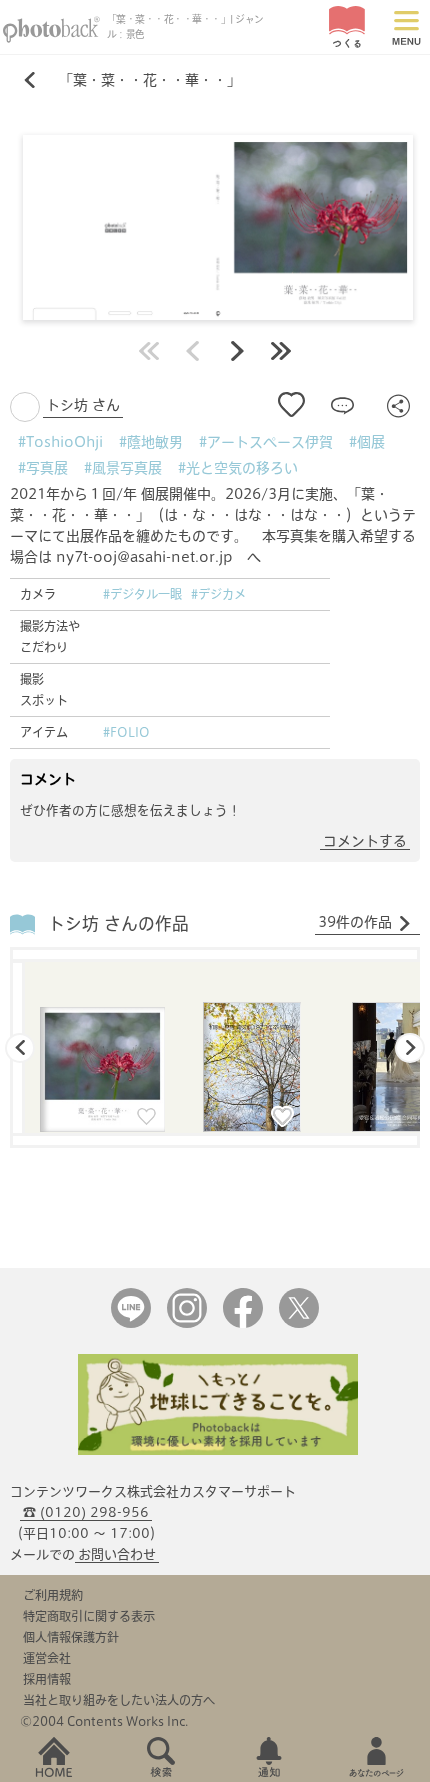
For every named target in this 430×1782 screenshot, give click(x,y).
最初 (149, 351)
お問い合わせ (117, 1554)
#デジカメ (218, 594)
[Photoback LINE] (131, 1323)
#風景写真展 (123, 468)
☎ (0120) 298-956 (86, 1512)
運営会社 (47, 1658)
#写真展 (43, 468)
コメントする (365, 841)
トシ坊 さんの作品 (118, 923)
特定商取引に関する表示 (89, 1616)
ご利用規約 (53, 1595)
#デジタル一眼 (142, 594)
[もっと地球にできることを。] (218, 1450)
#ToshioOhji (60, 442)
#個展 (367, 442)
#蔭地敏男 (151, 442)
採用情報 (47, 1679)
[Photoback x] (299, 1323)
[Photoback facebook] (243, 1323)
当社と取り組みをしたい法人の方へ (119, 1700)
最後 (281, 351)
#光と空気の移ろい (238, 468)
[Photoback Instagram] (187, 1323)
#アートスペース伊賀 (266, 442)
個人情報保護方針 (71, 1637)
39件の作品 (355, 922)
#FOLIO (126, 732)
